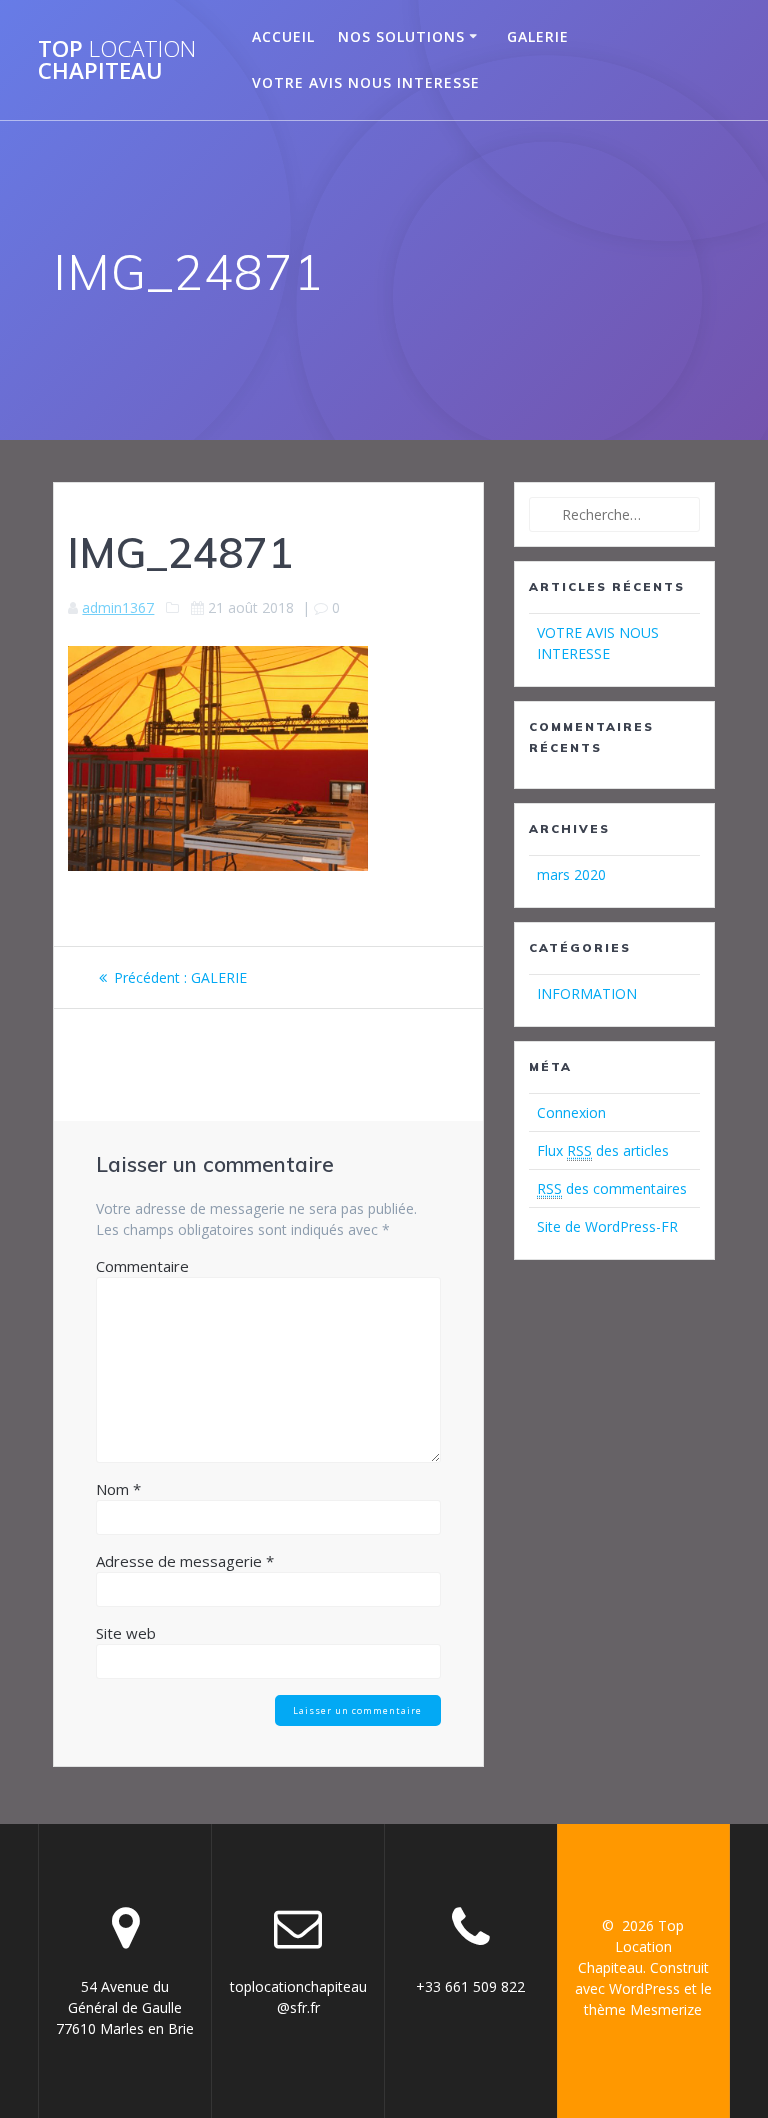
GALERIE (538, 36)
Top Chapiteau (117, 60)
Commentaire (142, 1266)
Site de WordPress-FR (607, 1226)
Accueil (283, 36)
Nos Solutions (401, 36)
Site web (126, 1633)
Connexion (571, 1112)
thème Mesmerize (643, 2009)
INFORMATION (587, 993)
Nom (118, 1489)
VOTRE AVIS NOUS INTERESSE (366, 82)
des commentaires (612, 1188)
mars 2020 (571, 874)
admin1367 (118, 607)
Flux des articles (603, 1150)
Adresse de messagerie (185, 1561)
